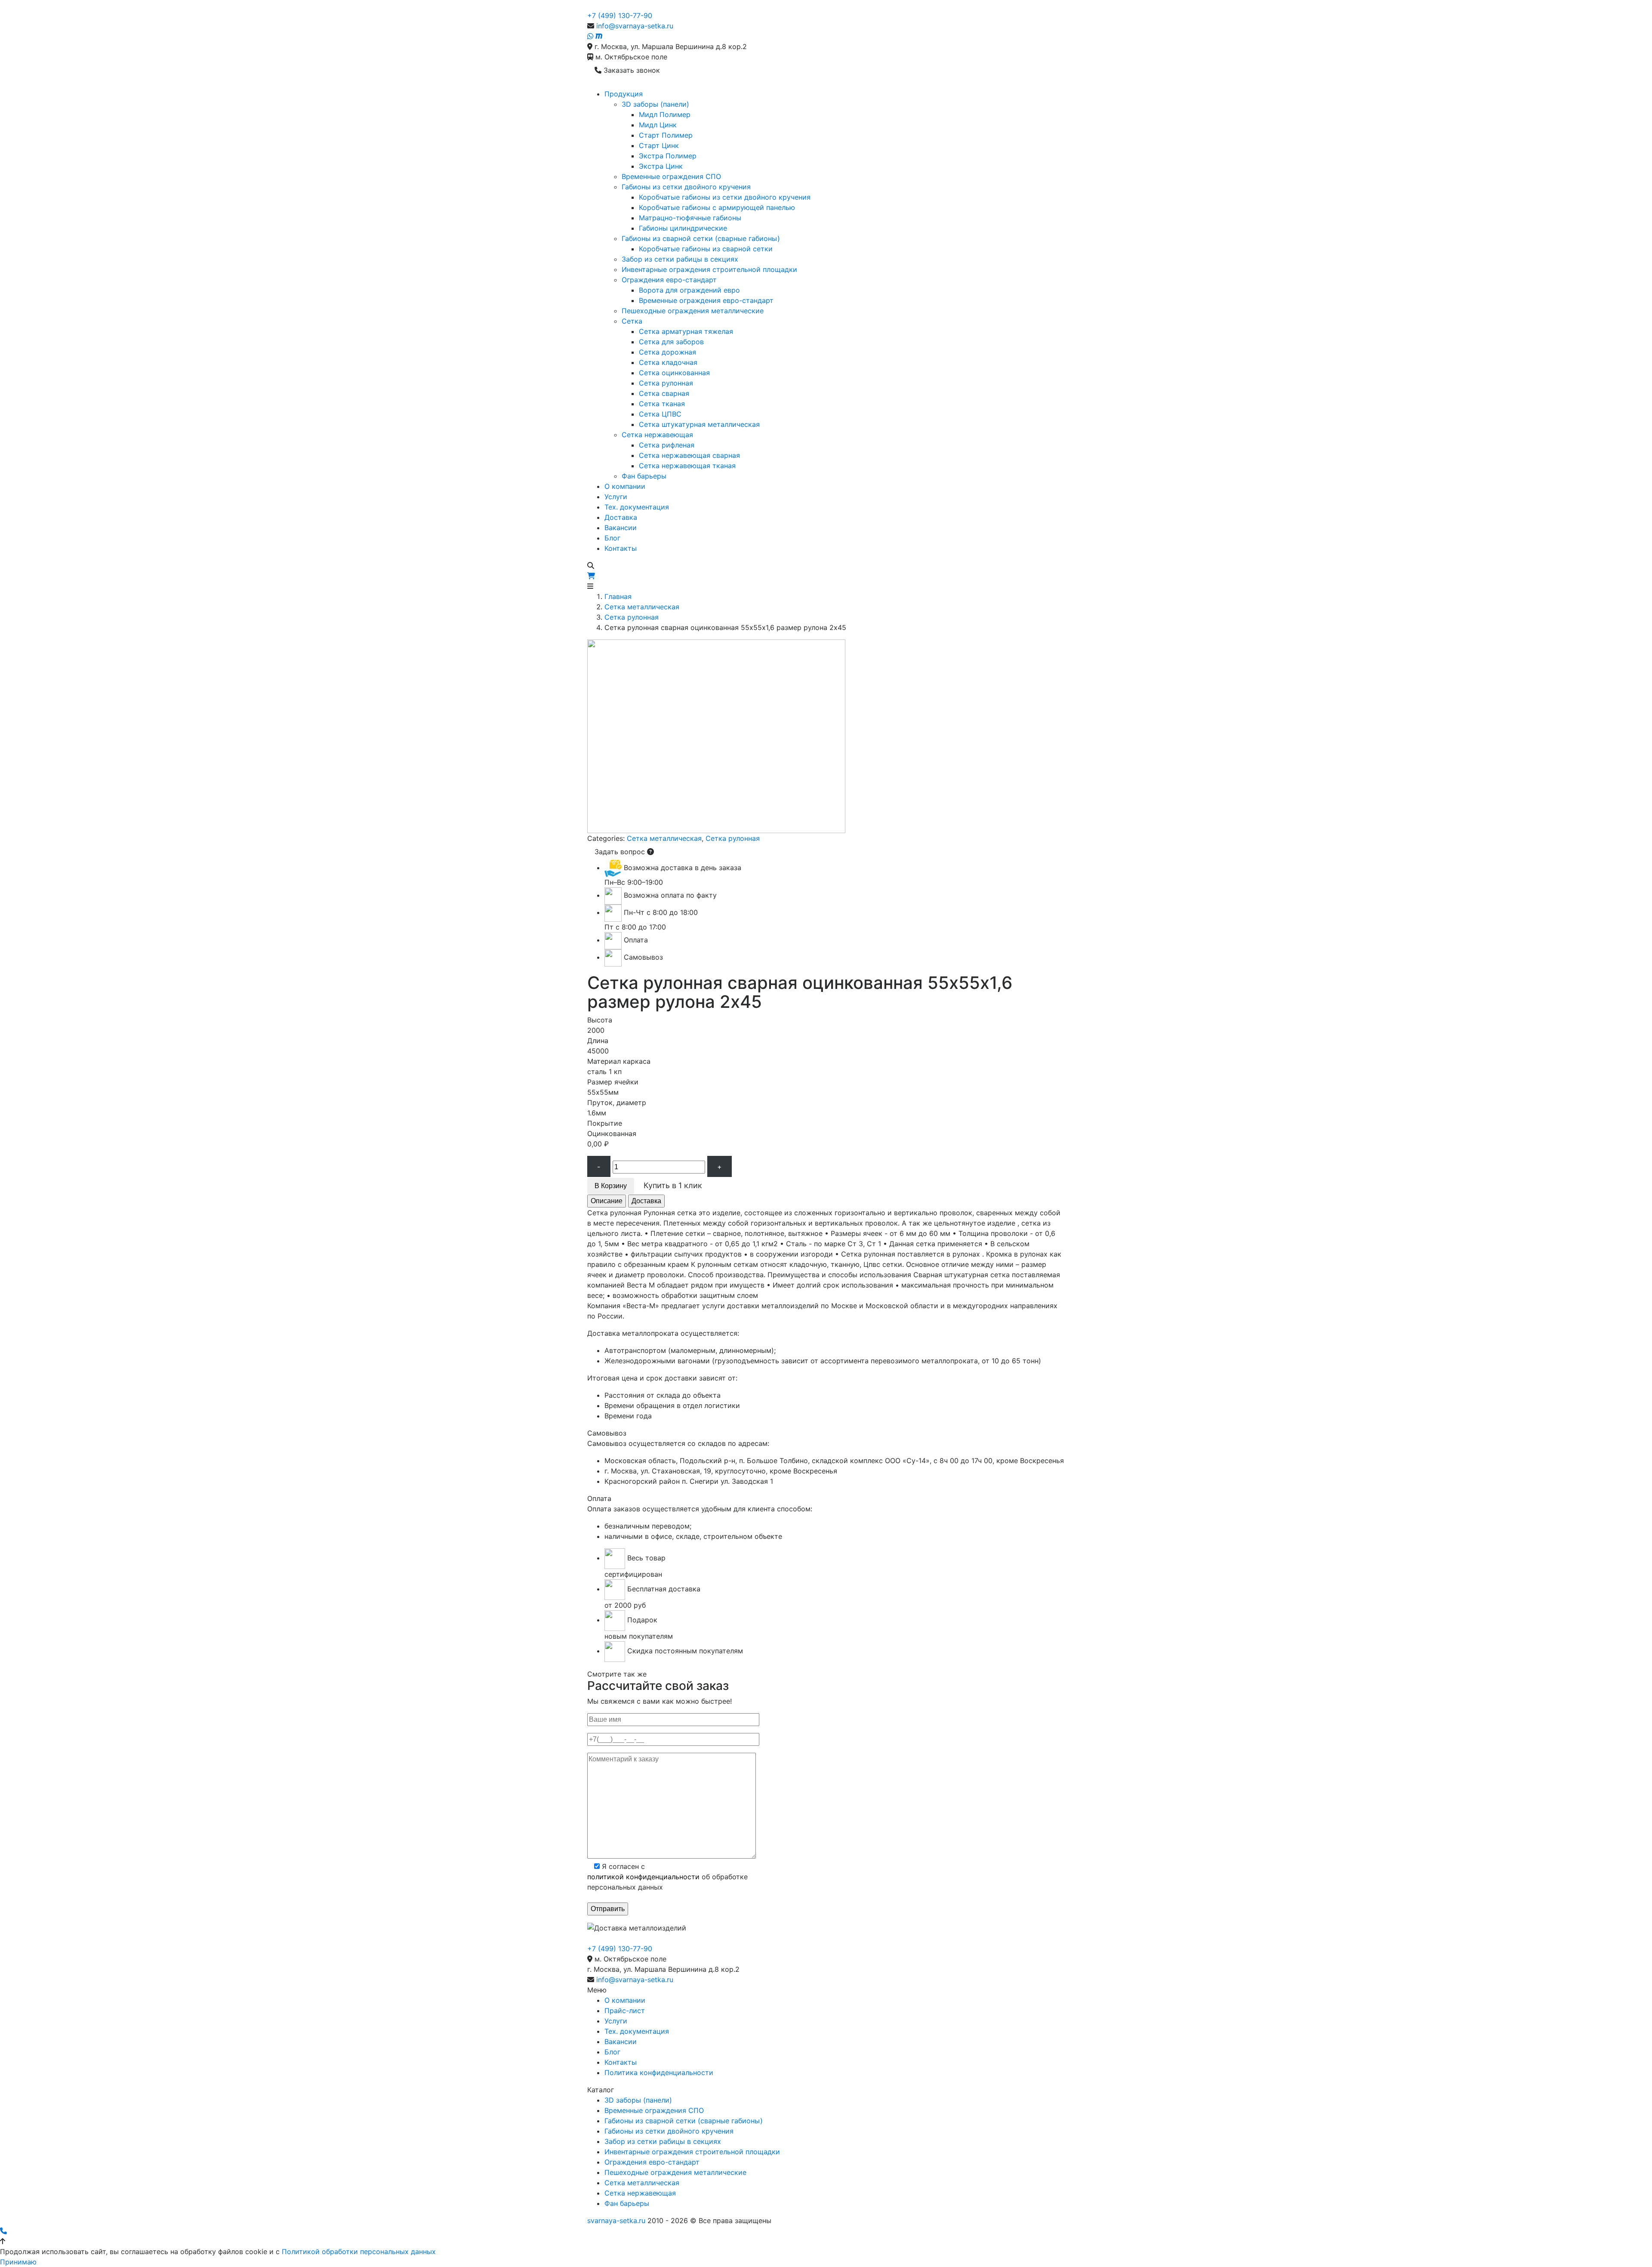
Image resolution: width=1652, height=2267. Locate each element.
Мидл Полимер (665, 114)
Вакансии (621, 528)
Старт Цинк (659, 145)
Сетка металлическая (642, 607)
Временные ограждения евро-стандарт (706, 300)
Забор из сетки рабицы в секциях (680, 259)
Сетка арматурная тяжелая (686, 331)
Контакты (621, 548)
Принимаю (18, 2262)
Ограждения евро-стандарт (669, 280)
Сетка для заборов (671, 342)
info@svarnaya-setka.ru (635, 26)
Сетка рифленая (667, 445)
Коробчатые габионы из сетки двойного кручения (725, 197)
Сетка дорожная (667, 352)
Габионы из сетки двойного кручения (686, 187)
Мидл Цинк (658, 125)
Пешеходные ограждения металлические (693, 311)
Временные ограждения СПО (671, 176)
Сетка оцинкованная (674, 373)
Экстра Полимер (668, 156)
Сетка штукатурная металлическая (699, 424)
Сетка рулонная (666, 383)
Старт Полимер (666, 135)
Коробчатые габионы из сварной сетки (706, 249)
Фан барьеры (644, 476)
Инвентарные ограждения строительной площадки (709, 269)
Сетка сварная (664, 393)
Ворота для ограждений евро (689, 290)
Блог (612, 538)
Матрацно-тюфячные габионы (690, 218)
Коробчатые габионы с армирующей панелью (717, 207)
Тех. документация (637, 507)
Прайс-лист (625, 2011)
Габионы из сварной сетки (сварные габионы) (701, 238)
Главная (618, 596)
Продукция (624, 94)
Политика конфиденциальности (659, 2072)
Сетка (632, 321)
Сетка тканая (662, 404)
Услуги (616, 497)
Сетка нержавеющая (657, 435)
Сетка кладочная (668, 362)
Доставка (621, 517)
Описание (607, 1201)
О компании (625, 486)
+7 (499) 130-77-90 (620, 15)
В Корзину (611, 1186)
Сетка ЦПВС (660, 414)
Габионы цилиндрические (683, 228)
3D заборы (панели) (655, 104)
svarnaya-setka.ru (616, 2221)
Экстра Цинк (661, 166)
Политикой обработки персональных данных (359, 2252)
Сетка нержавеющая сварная (689, 455)
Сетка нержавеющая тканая (687, 466)
